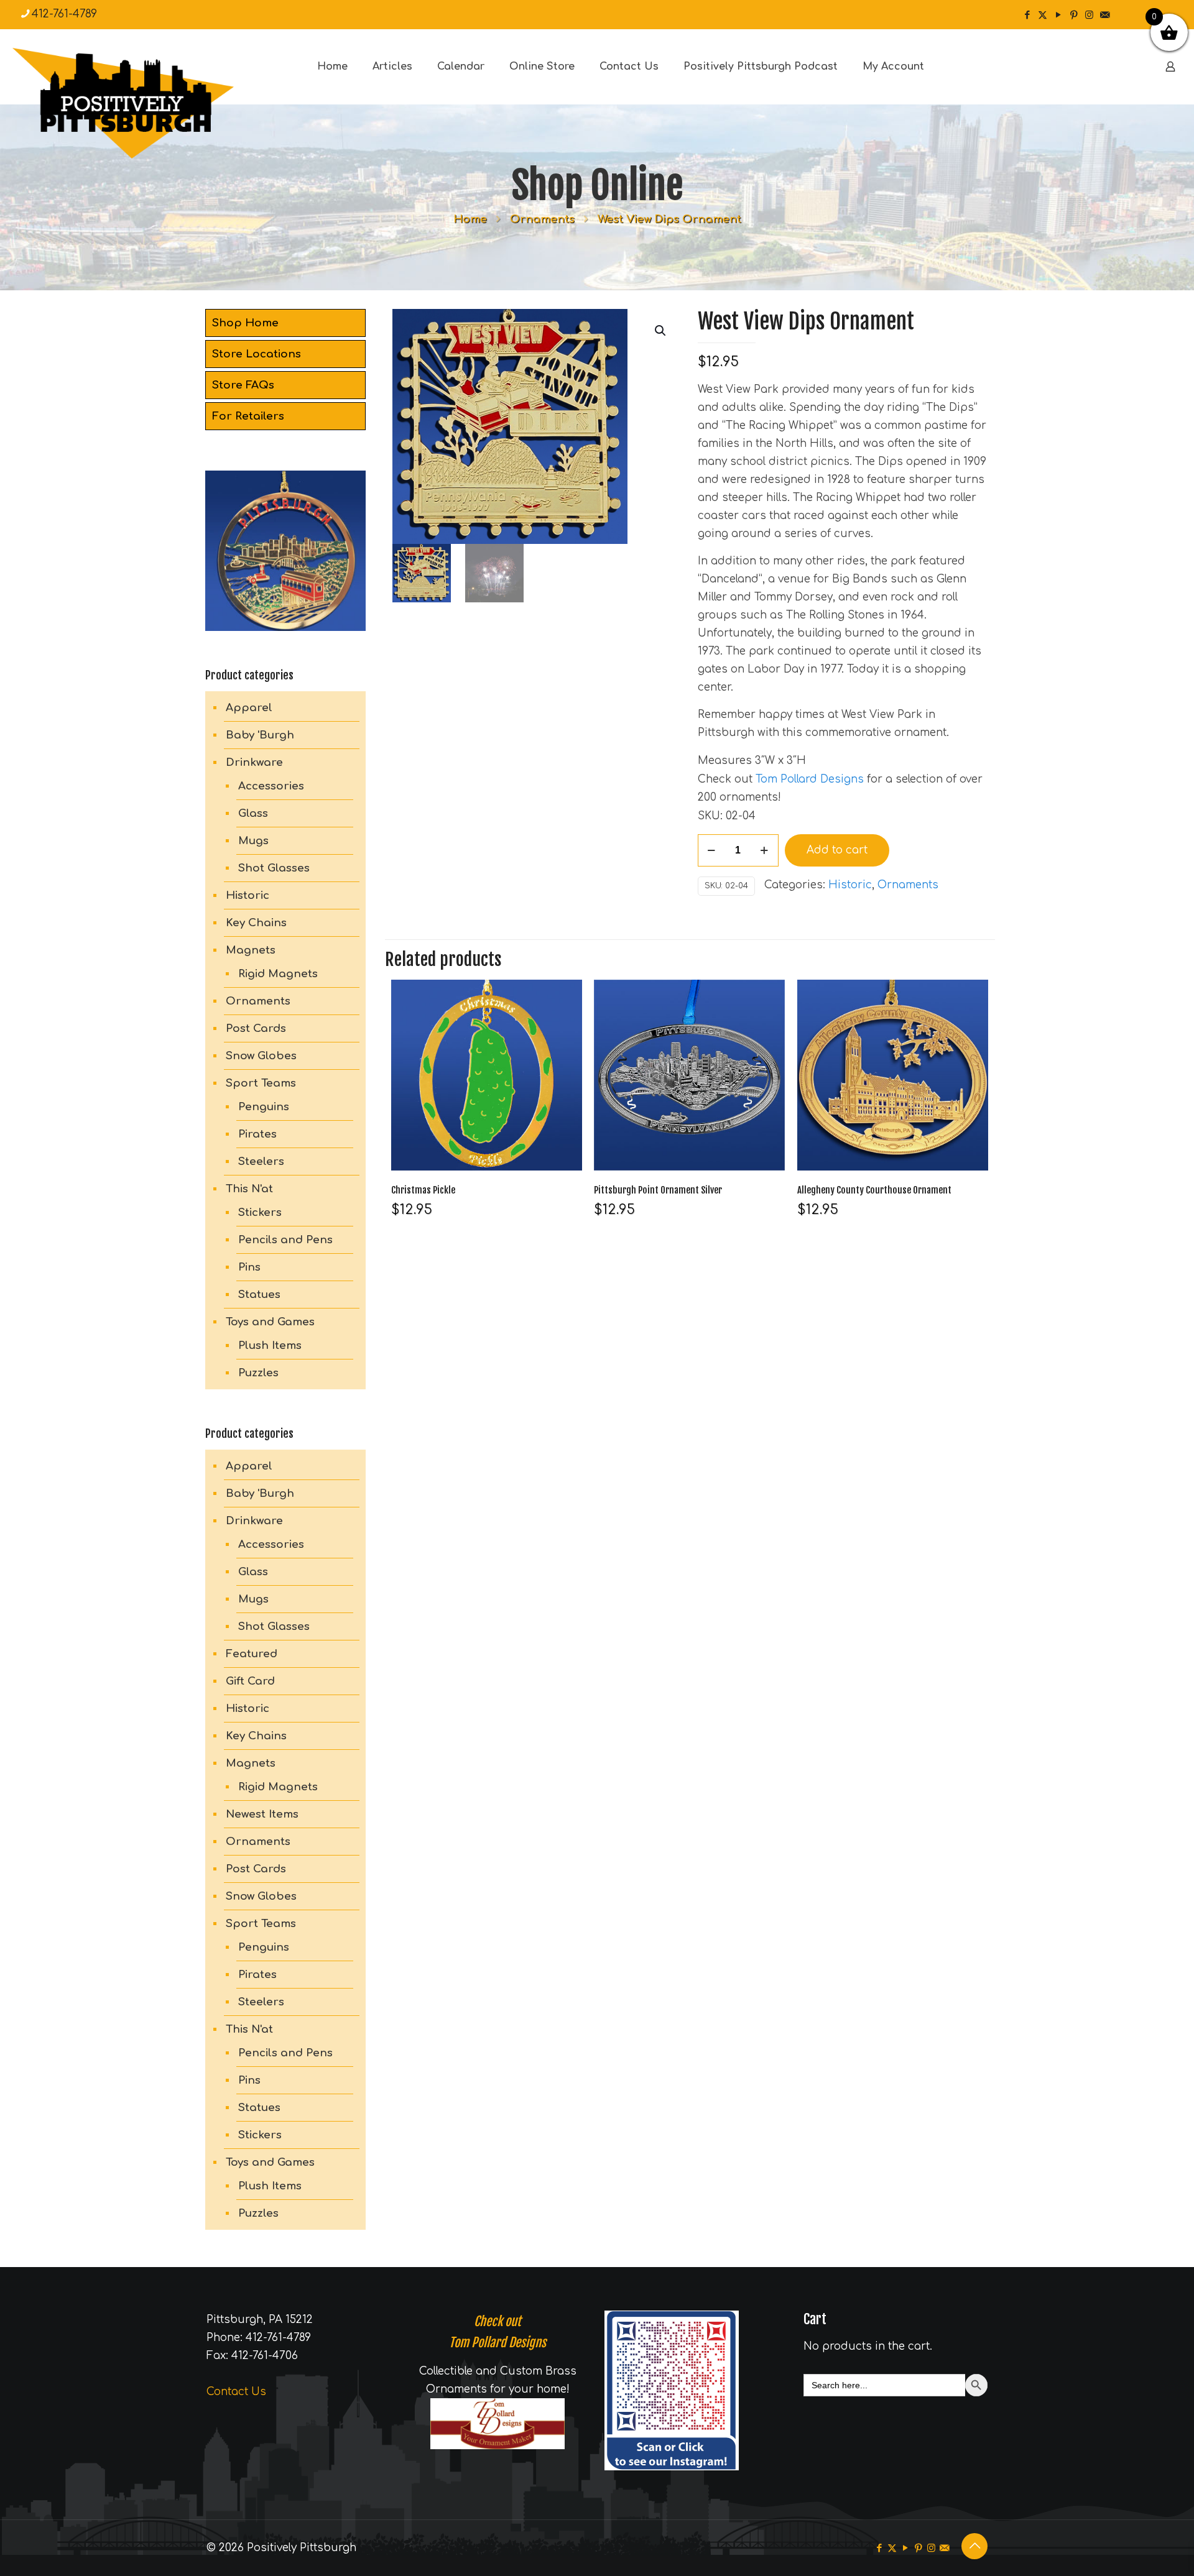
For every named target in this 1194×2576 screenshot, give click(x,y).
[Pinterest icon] (1074, 15)
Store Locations (257, 354)
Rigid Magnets (278, 974)
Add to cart (837, 850)
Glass (253, 813)
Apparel (249, 708)
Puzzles (258, 1373)
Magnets (251, 950)
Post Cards (256, 1028)
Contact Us (236, 2392)
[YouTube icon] (1058, 15)
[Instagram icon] (1089, 15)
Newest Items (262, 1814)
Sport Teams (261, 1083)
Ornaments (542, 219)
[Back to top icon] (974, 2546)
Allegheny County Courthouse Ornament (874, 1190)
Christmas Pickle (423, 1190)
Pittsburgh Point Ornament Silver (658, 1190)
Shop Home (245, 323)
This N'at (249, 1189)
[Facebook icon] (1027, 15)
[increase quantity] (765, 850)
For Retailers (248, 416)
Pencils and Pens (285, 1240)
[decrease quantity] (712, 850)
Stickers (260, 1212)
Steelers (261, 1161)
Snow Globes (261, 1056)
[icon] (1105, 15)
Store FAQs (243, 385)
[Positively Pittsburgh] (149, 103)
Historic (850, 885)
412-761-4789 (64, 14)
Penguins (264, 1107)
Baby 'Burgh (260, 735)
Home (470, 219)
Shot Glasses (274, 868)
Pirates (257, 1134)
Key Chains (256, 923)
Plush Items (270, 1345)
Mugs (253, 841)
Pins (249, 1267)
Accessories (271, 786)
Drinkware (254, 762)
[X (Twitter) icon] (1043, 15)
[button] (661, 331)
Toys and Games (270, 1322)
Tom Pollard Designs (810, 779)
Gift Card (250, 1681)
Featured (252, 1654)
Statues (259, 1295)
